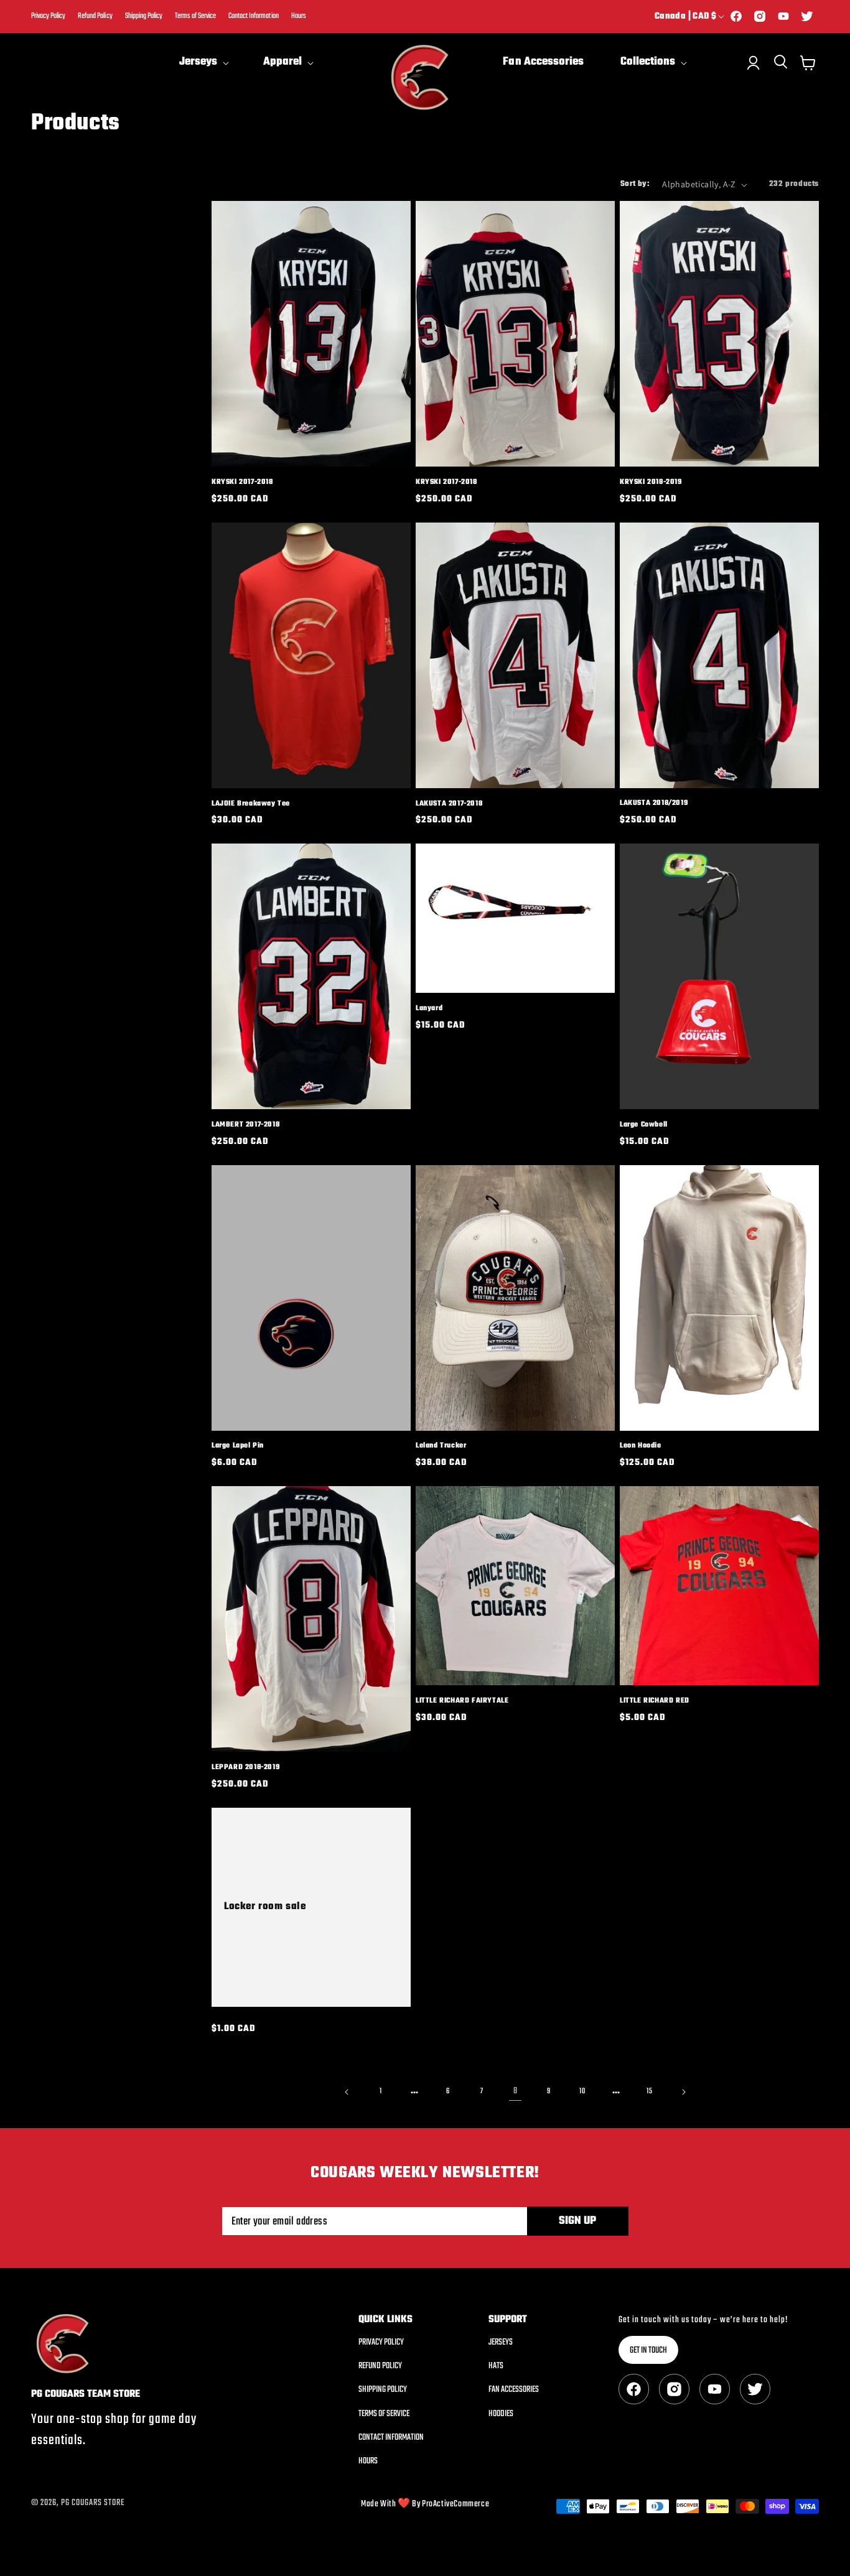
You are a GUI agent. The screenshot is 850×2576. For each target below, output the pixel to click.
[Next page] (683, 2092)
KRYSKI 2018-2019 (651, 482)
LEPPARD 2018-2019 (245, 1768)
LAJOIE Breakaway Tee (251, 803)
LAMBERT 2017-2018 (245, 1125)
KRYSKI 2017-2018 (242, 482)
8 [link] (516, 2091)
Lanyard (429, 1009)
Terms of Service (195, 16)
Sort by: (635, 184)
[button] (203, 63)
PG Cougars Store (93, 2503)
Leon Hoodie (641, 1446)
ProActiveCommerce (455, 2504)
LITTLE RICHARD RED (655, 1701)
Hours (299, 16)
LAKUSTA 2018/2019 (654, 803)
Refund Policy (95, 16)
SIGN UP (577, 2221)
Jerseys (501, 2343)
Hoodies (501, 2414)
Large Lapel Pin (238, 1446)
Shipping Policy (144, 16)
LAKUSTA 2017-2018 (449, 803)
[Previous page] (347, 2092)
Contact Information (253, 16)
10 (582, 2091)
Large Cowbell (644, 1125)
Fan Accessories (514, 2390)
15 (649, 2091)
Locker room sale (265, 1907)
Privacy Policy (48, 16)
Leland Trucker (441, 1446)
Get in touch (648, 2350)
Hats (496, 2366)
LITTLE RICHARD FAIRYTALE (462, 1701)
